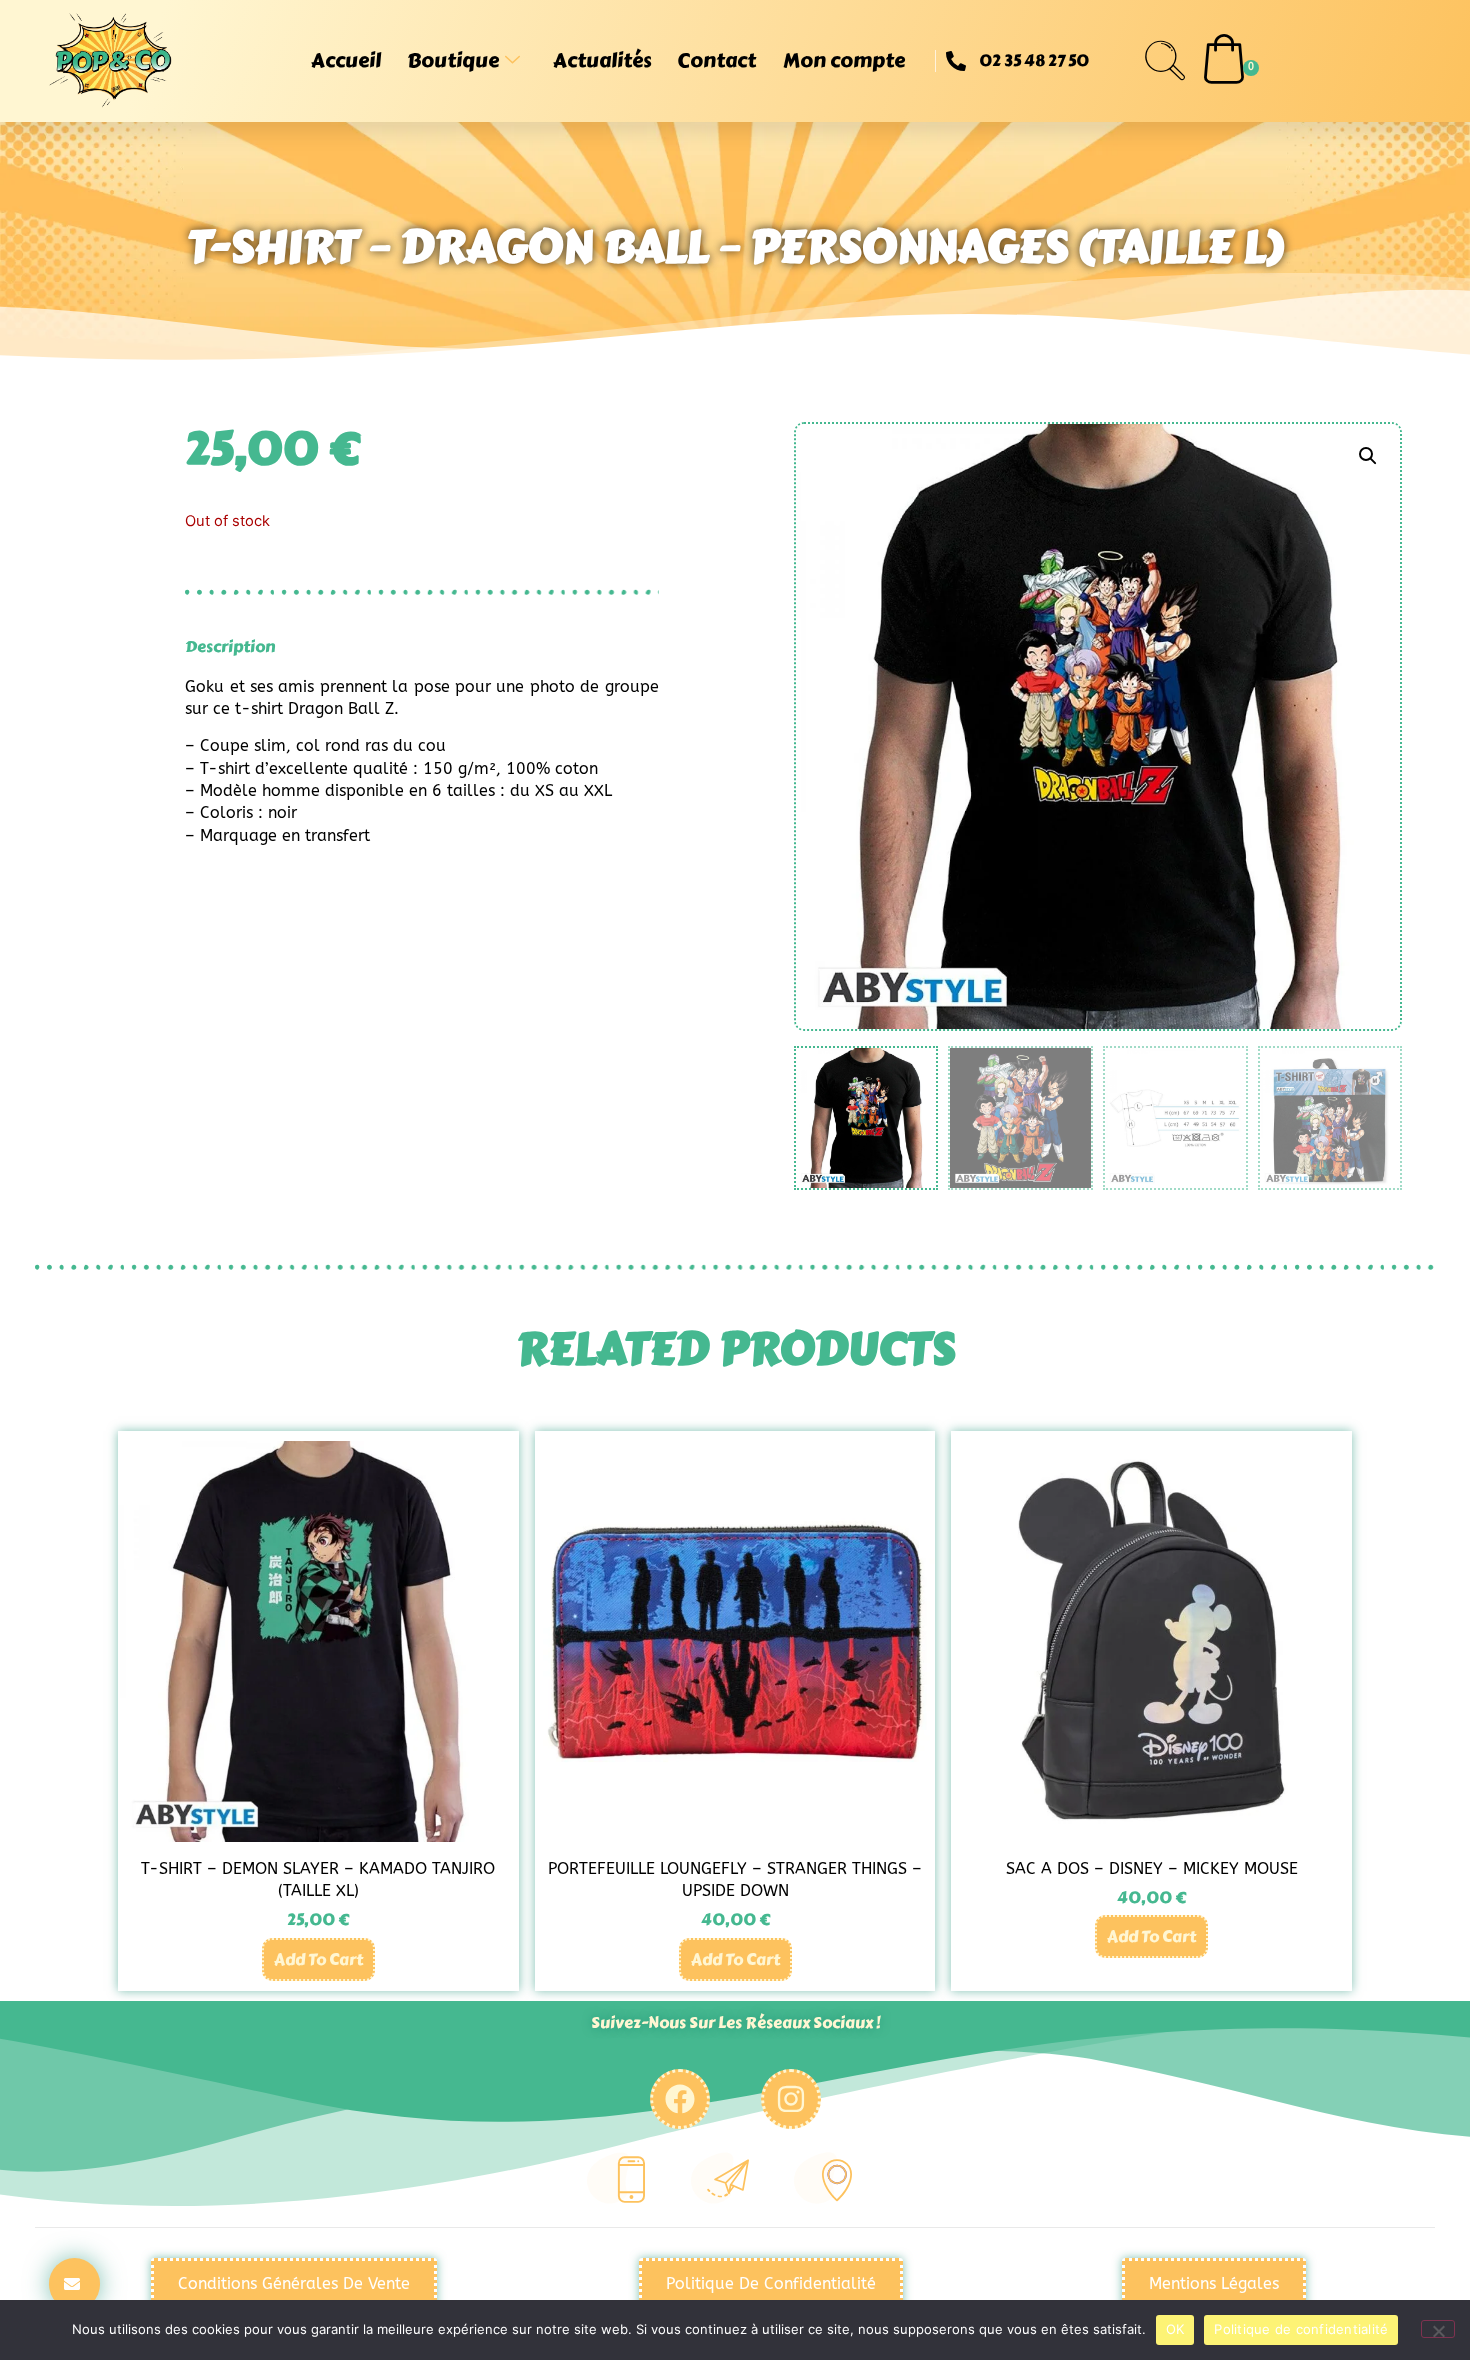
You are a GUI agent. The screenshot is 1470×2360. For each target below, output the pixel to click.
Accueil (346, 60)
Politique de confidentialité (1301, 2329)
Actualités (602, 60)
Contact (716, 60)
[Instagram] (791, 2099)
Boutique (453, 60)
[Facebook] (680, 2099)
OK (1175, 2329)
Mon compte (844, 60)
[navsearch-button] (1165, 61)
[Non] (1438, 2329)
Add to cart (318, 1959)
